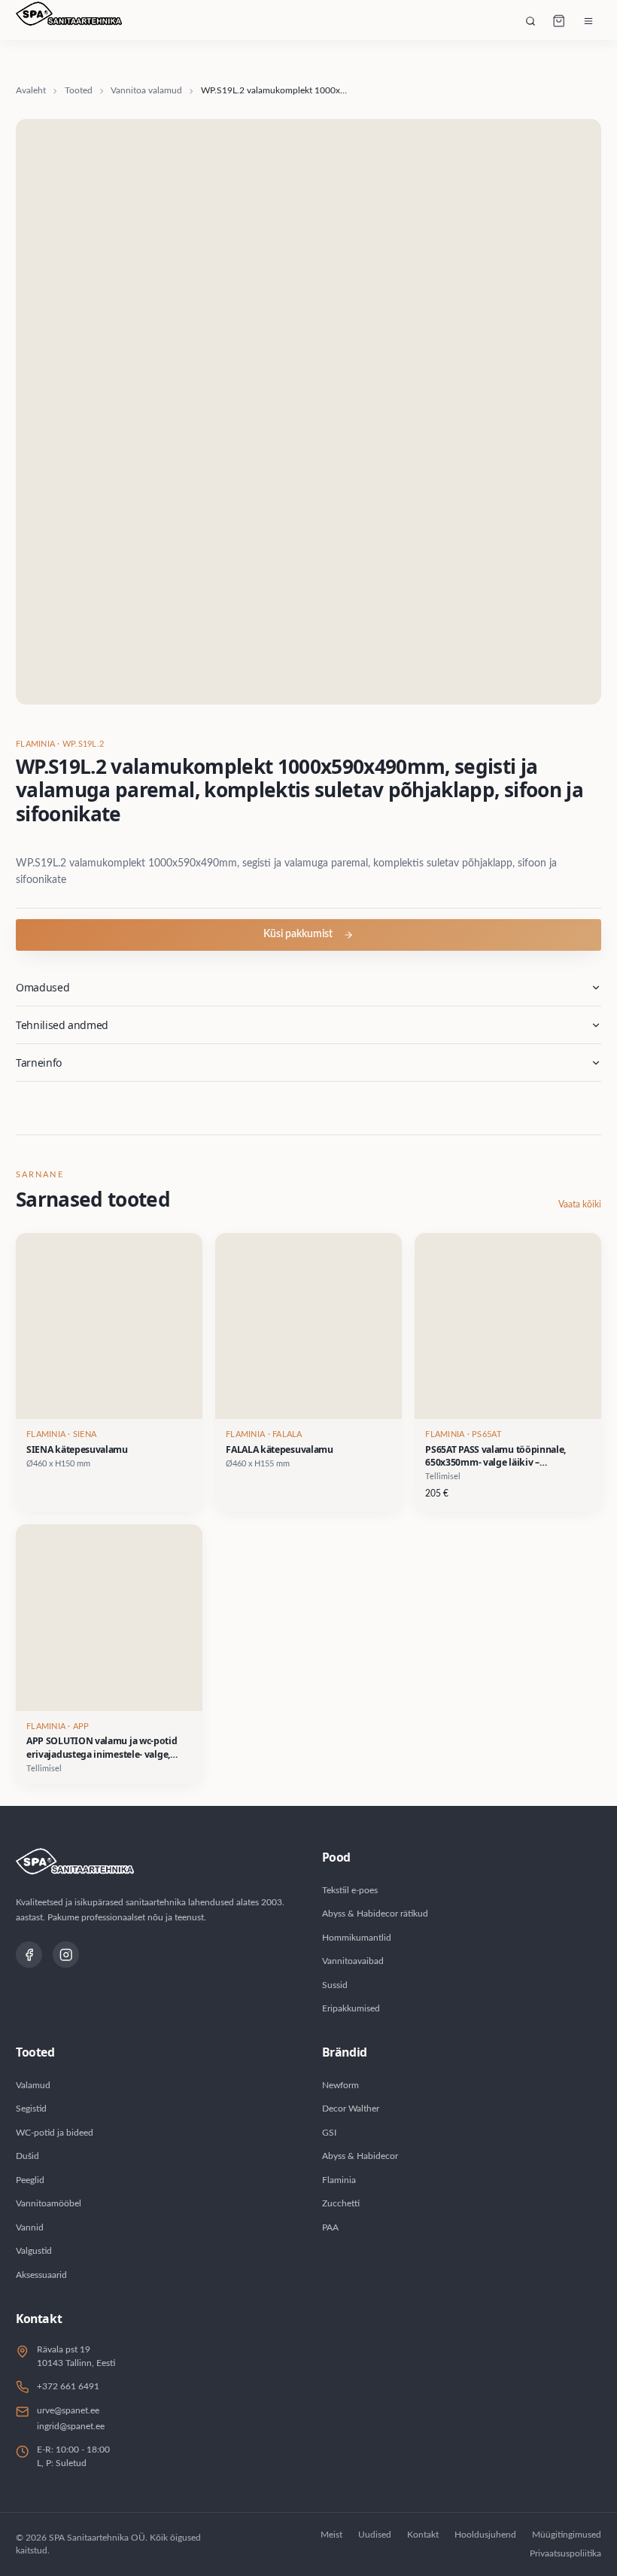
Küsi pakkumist (298, 934)
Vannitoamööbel (49, 2203)
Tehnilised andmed (62, 1025)
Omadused (43, 987)
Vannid (30, 2227)
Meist (331, 2535)
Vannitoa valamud (146, 90)
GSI (329, 2133)
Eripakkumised (351, 2008)
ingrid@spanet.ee (71, 2426)
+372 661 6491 (68, 2386)
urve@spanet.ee (68, 2410)
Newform (340, 2085)
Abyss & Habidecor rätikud (375, 1914)
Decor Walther (351, 2109)
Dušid (27, 2156)
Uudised (375, 2535)
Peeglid (30, 2180)
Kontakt (423, 2535)
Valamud (33, 2085)
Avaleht (31, 90)
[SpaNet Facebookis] (29, 1955)
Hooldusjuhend (485, 2535)
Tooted (79, 90)
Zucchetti (341, 2203)
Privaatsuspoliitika (565, 2553)
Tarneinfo (39, 1063)
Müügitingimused (567, 2535)
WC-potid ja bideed (55, 2133)
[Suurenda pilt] (308, 412)
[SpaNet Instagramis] (66, 1955)
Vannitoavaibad (353, 1961)
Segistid (31, 2109)
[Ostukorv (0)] (559, 21)
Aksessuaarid (41, 2275)
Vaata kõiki (580, 1204)
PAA (330, 2227)
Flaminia (339, 2180)
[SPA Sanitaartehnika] (69, 21)
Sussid (335, 1985)
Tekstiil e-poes (350, 1890)
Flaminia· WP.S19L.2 (60, 744)
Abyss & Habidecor (360, 2156)
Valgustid (34, 2251)
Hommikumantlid (357, 1938)
